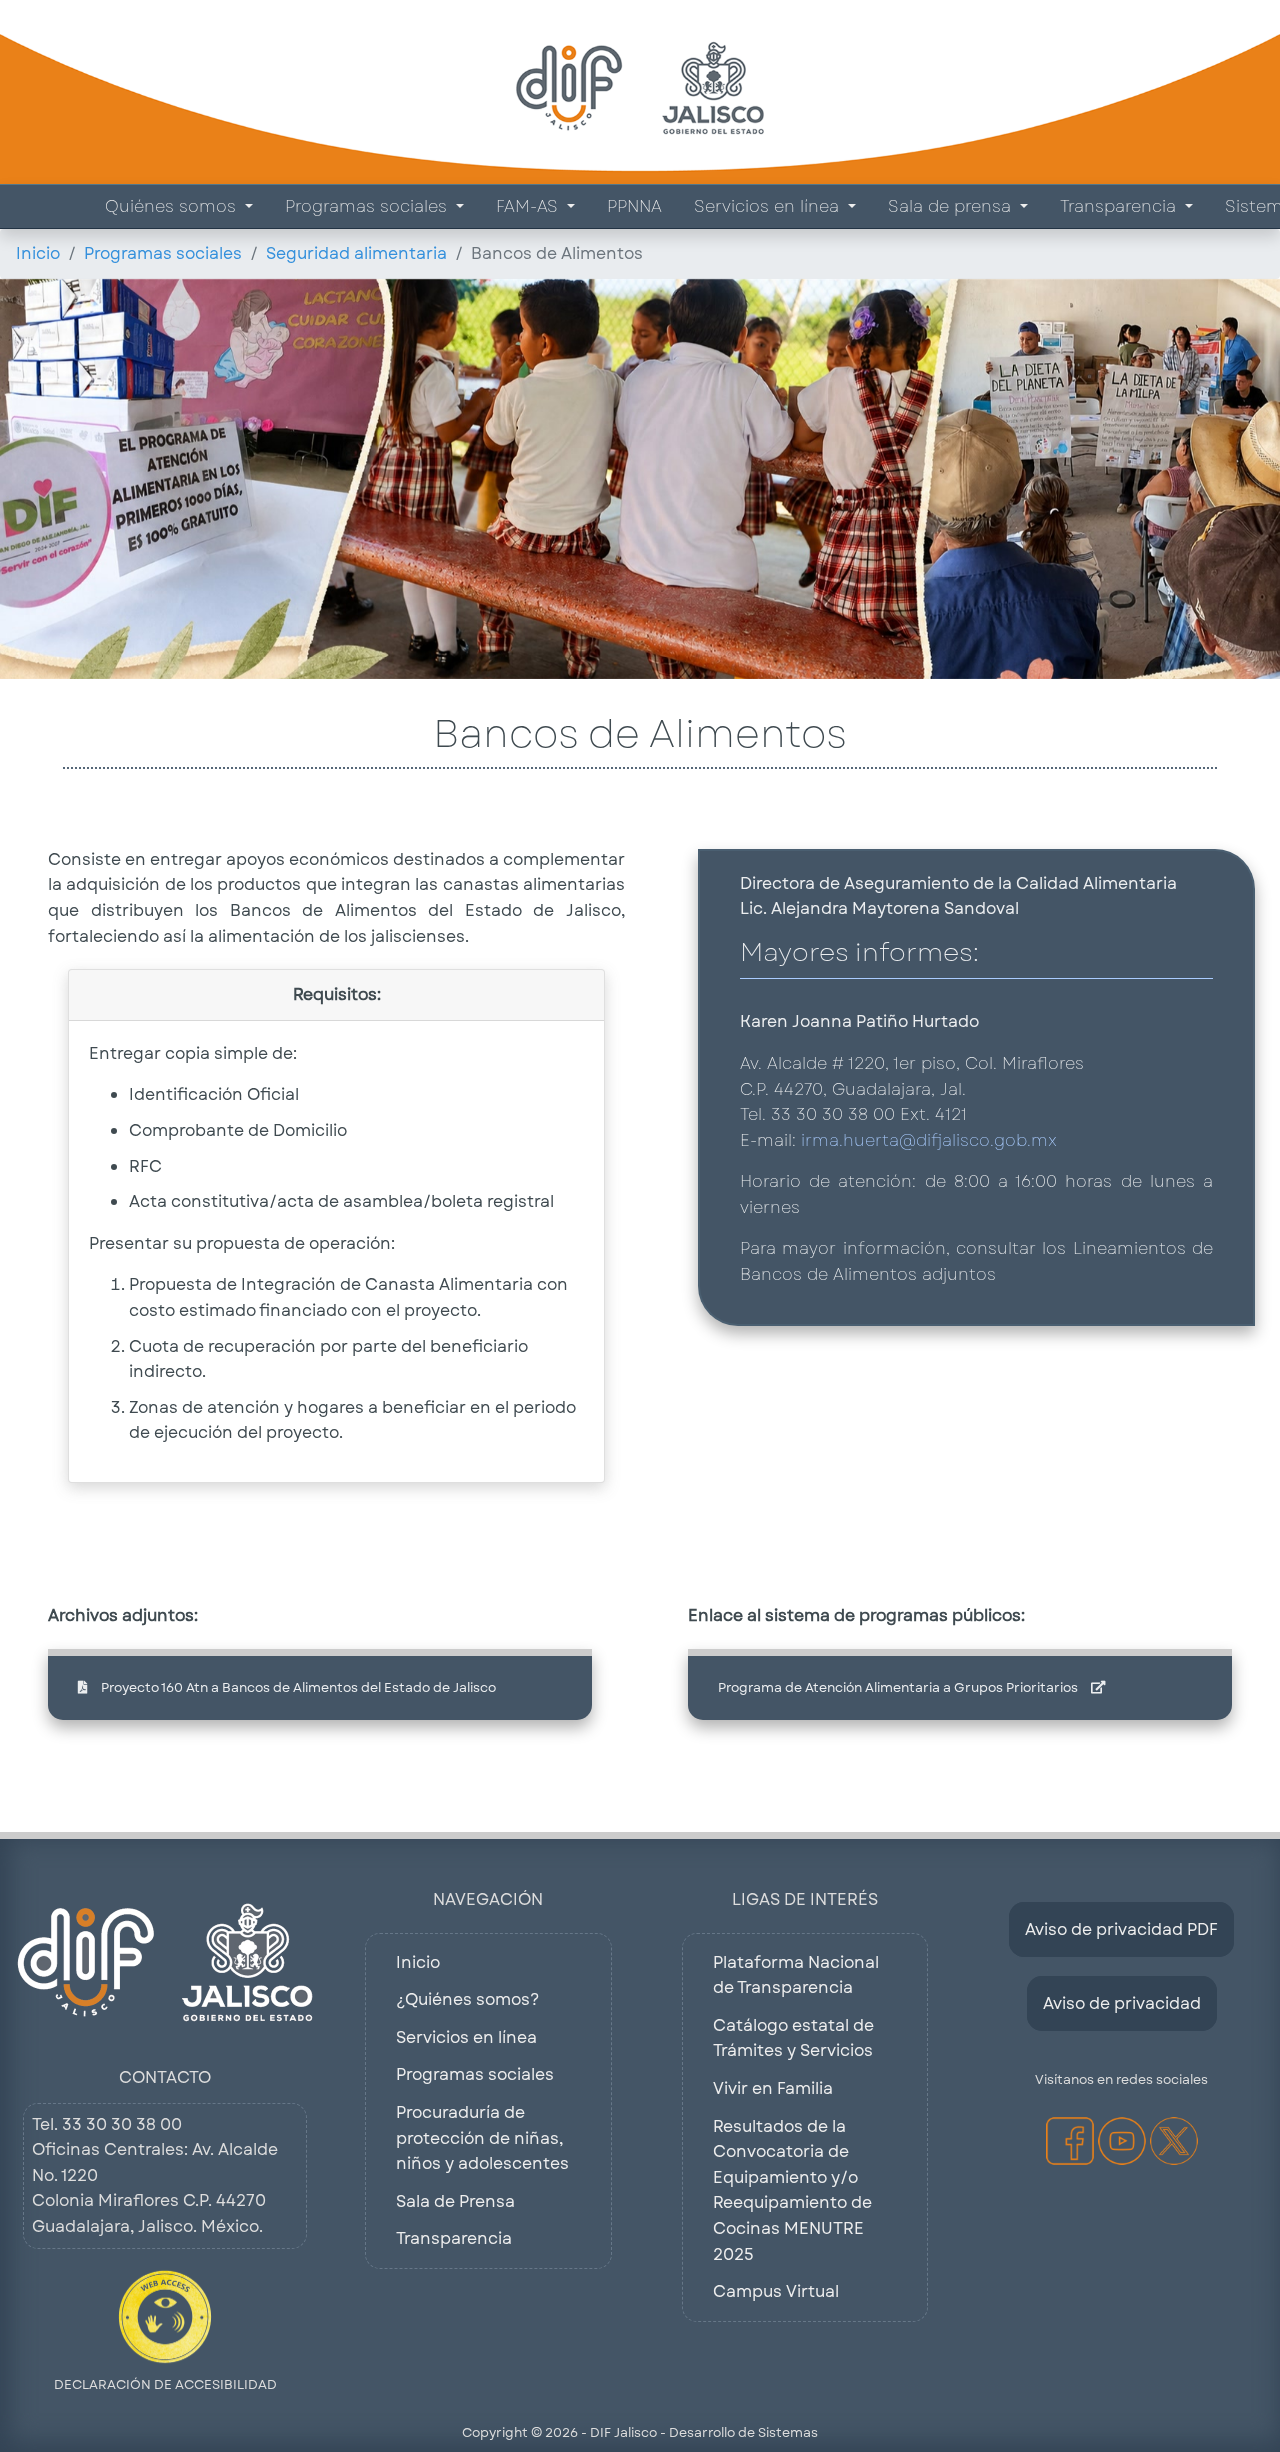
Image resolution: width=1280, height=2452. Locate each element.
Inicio (38, 253)
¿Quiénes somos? (467, 1999)
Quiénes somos (173, 206)
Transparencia (1120, 206)
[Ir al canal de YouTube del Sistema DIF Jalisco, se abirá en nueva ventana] (1122, 2140)
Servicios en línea (769, 206)
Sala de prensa (952, 206)
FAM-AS (529, 206)
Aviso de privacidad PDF (1121, 1929)
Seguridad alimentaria (356, 253)
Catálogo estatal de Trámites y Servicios (793, 2038)
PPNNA (634, 206)
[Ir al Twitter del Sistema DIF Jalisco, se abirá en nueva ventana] (1174, 2140)
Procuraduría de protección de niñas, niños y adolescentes (482, 2138)
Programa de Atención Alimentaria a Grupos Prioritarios (899, 1687)
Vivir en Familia (773, 2088)
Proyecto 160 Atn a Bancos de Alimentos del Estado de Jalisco (297, 1687)
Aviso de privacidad (1122, 2003)
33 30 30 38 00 (122, 2124)
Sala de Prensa (455, 2201)
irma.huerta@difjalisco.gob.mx (929, 1140)
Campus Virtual (776, 2291)
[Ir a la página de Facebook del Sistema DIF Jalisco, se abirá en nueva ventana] (1070, 2140)
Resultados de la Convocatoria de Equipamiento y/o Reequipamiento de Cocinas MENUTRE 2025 (792, 2190)
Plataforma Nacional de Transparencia (796, 1975)
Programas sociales (368, 206)
